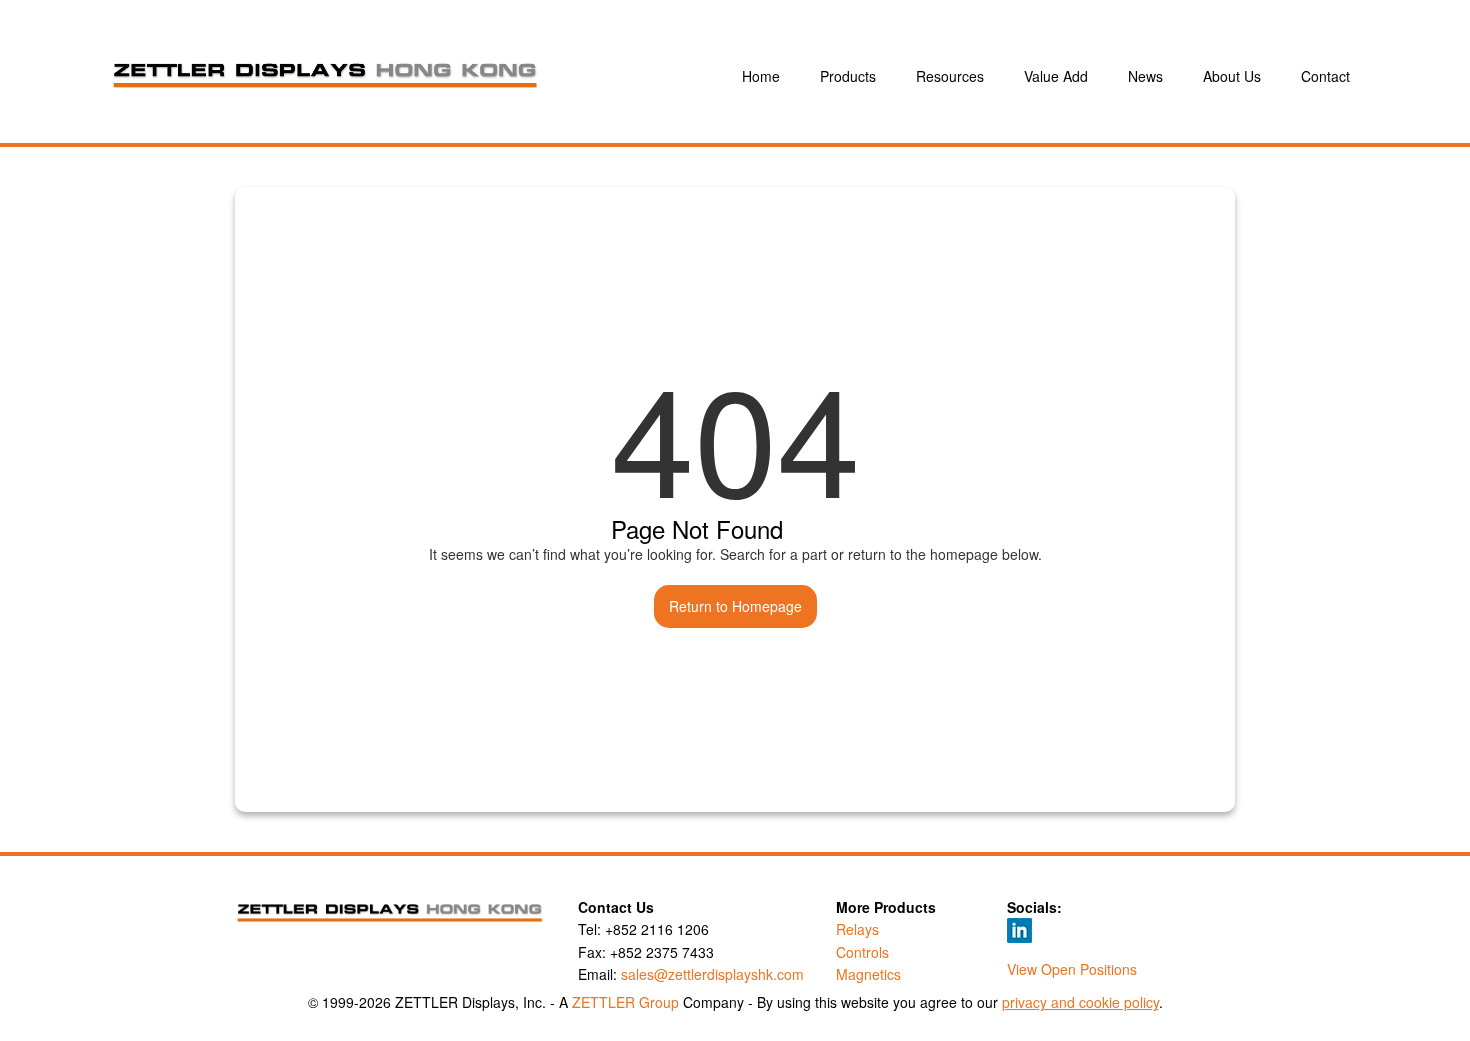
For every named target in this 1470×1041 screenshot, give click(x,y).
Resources (950, 76)
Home (761, 76)
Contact (1325, 76)
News (1145, 76)
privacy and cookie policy (1080, 1002)
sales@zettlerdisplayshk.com (712, 974)
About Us (1232, 76)
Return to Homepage (735, 606)
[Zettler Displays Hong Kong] (421, 76)
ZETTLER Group (625, 1002)
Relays (857, 929)
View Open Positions (1072, 969)
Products (848, 76)
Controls (862, 952)
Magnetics (868, 974)
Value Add (1056, 76)
